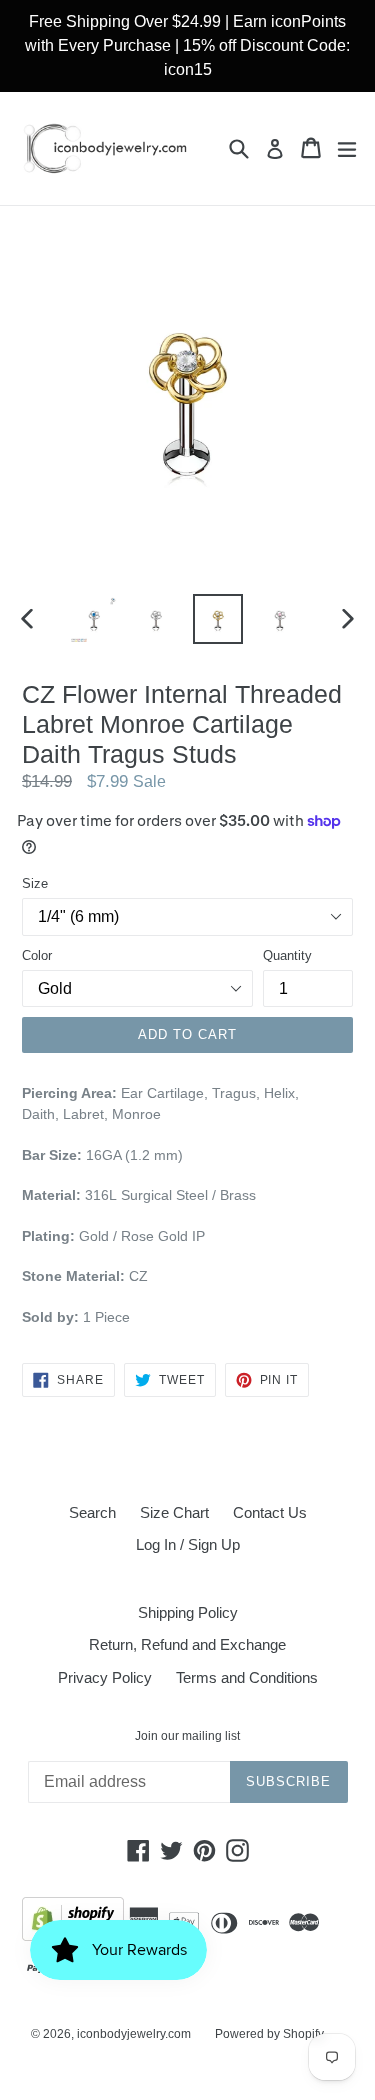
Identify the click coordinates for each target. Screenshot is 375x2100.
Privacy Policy (105, 1677)
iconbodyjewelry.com (134, 2034)
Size (35, 883)
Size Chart (174, 1512)
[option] (94, 619)
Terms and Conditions (247, 1677)
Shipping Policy (188, 1612)
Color (37, 955)
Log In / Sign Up (188, 1544)
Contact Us (270, 1512)
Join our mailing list (187, 1736)
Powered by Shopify (269, 2034)
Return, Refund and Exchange (187, 1644)
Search (92, 1512)
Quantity (287, 955)
